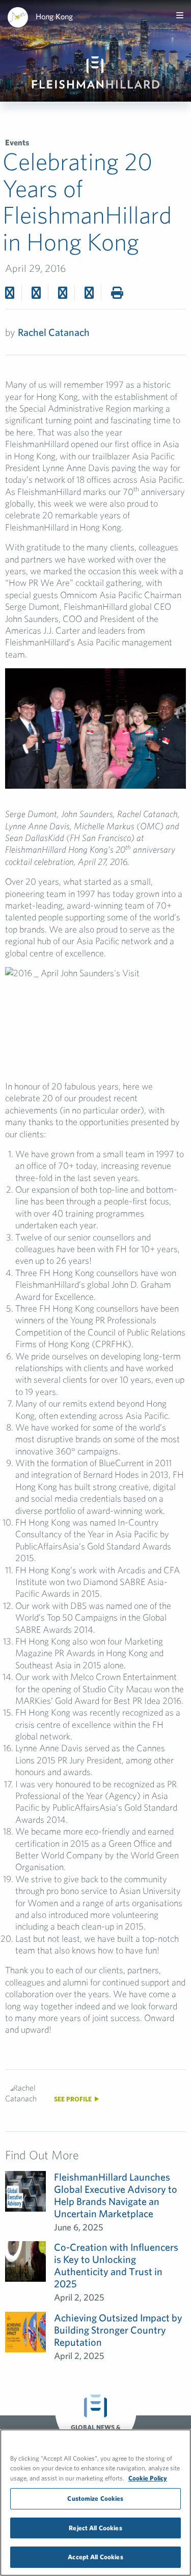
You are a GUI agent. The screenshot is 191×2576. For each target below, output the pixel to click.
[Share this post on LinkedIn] (89, 293)
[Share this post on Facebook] (10, 293)
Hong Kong (54, 16)
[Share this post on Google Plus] (63, 293)
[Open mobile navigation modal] (180, 15)
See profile (74, 2099)
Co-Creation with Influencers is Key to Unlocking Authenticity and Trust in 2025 (116, 2265)
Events (17, 142)
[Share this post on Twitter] (36, 293)
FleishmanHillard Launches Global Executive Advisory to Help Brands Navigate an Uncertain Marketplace (116, 2195)
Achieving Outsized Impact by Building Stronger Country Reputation (118, 2330)
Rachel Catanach (54, 332)
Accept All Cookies (95, 2557)
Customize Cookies (95, 2499)
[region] (95, 2503)
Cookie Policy (148, 2478)
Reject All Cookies (95, 2528)
